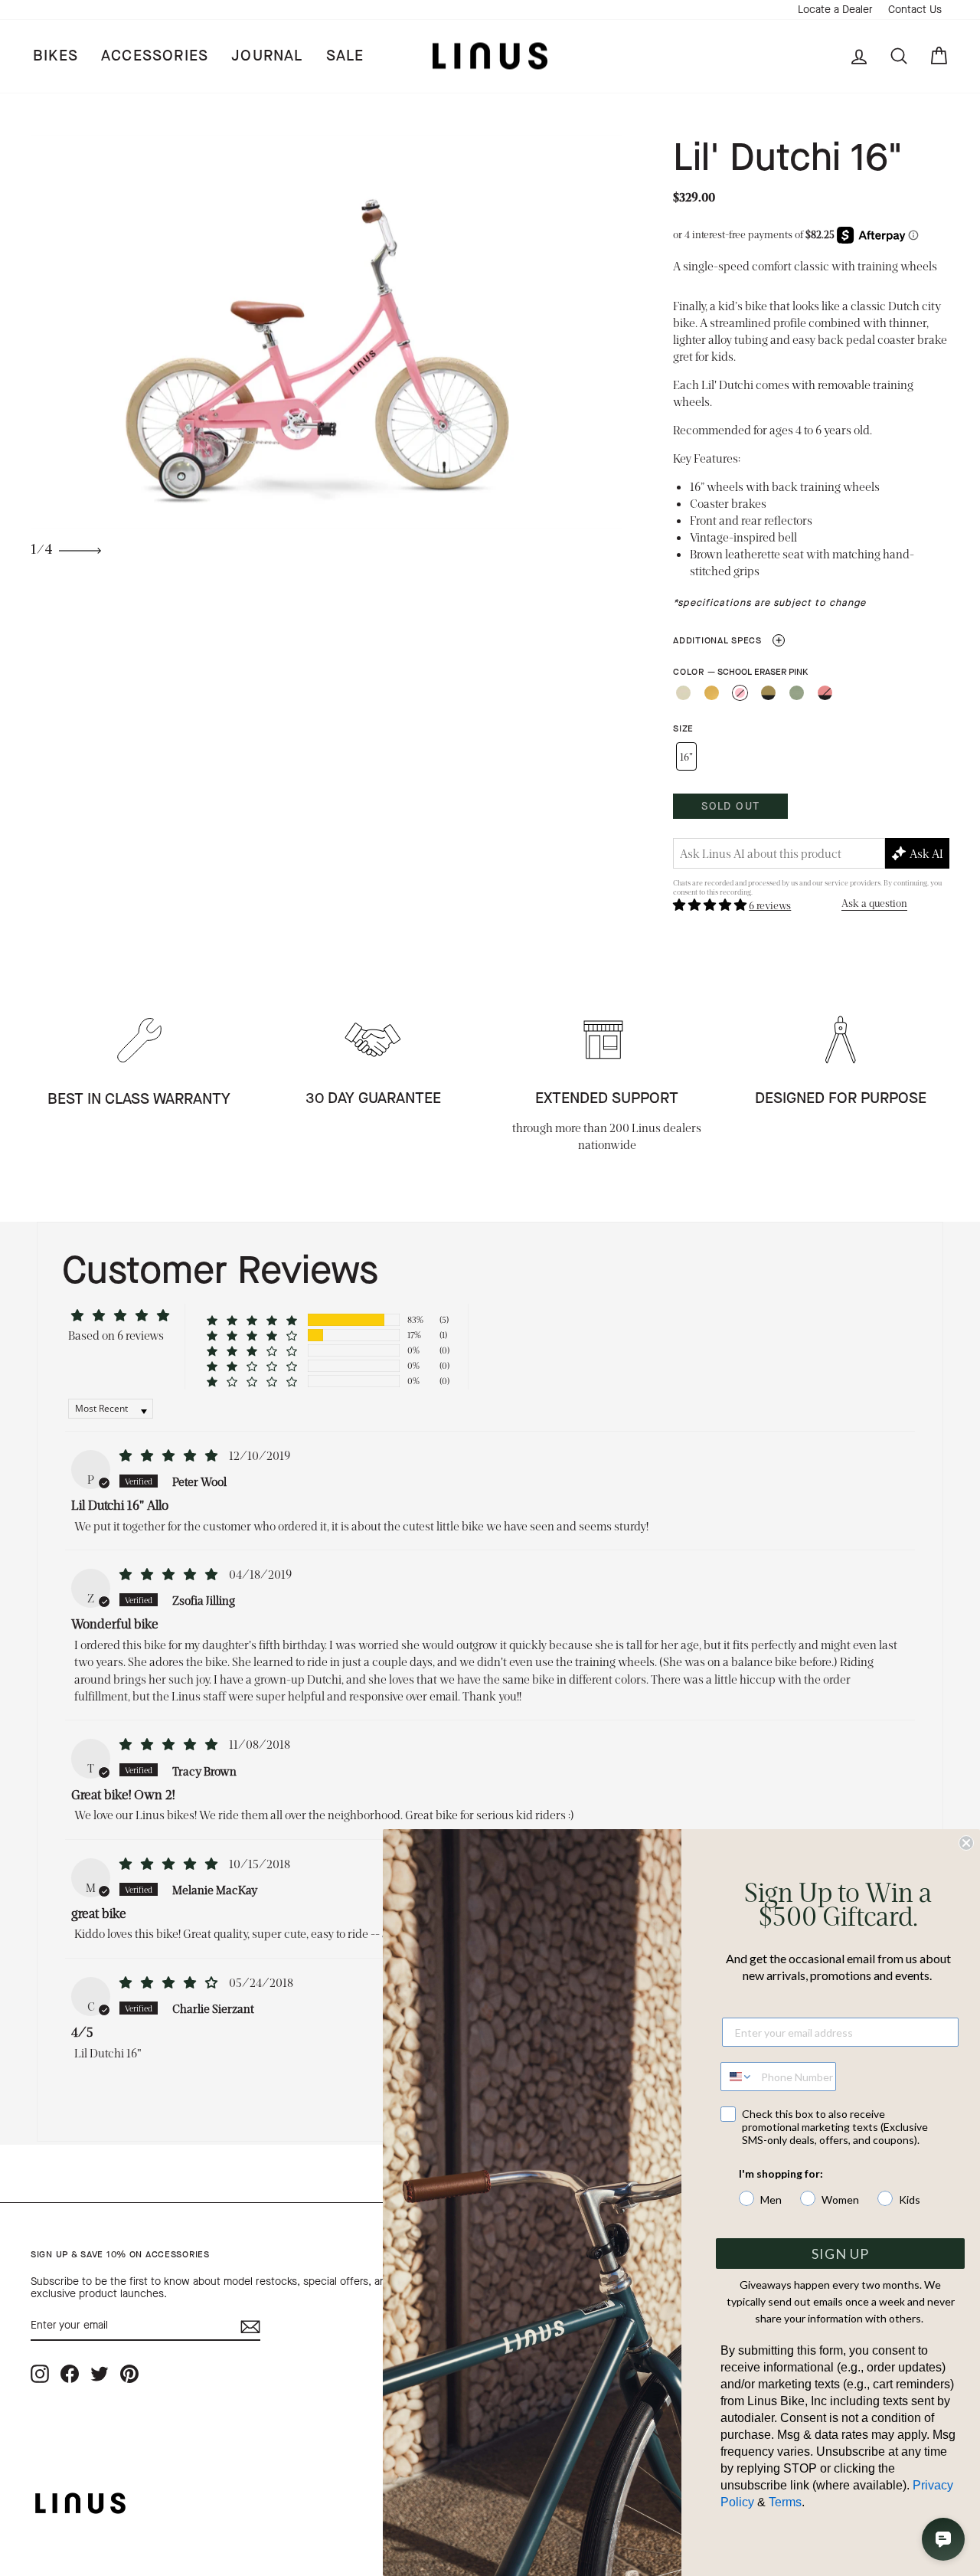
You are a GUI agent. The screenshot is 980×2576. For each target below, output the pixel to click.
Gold (712, 693)
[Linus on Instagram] (40, 2373)
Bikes (56, 56)
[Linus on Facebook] (70, 2373)
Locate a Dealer (835, 10)
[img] (170, 1455)
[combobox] (737, 2077)
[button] (711, 904)
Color (740, 672)
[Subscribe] (250, 2327)
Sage (797, 693)
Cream (683, 693)
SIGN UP (840, 2254)
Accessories (155, 56)
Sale (345, 56)
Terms (785, 2502)
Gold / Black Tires (768, 693)
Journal (267, 56)
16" (686, 756)
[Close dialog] (966, 1843)
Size (683, 729)
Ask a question (874, 903)
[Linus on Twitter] (100, 2373)
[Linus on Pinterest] (129, 2373)
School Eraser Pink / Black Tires (825, 693)
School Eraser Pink (740, 693)
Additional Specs (728, 640)
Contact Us (915, 10)
